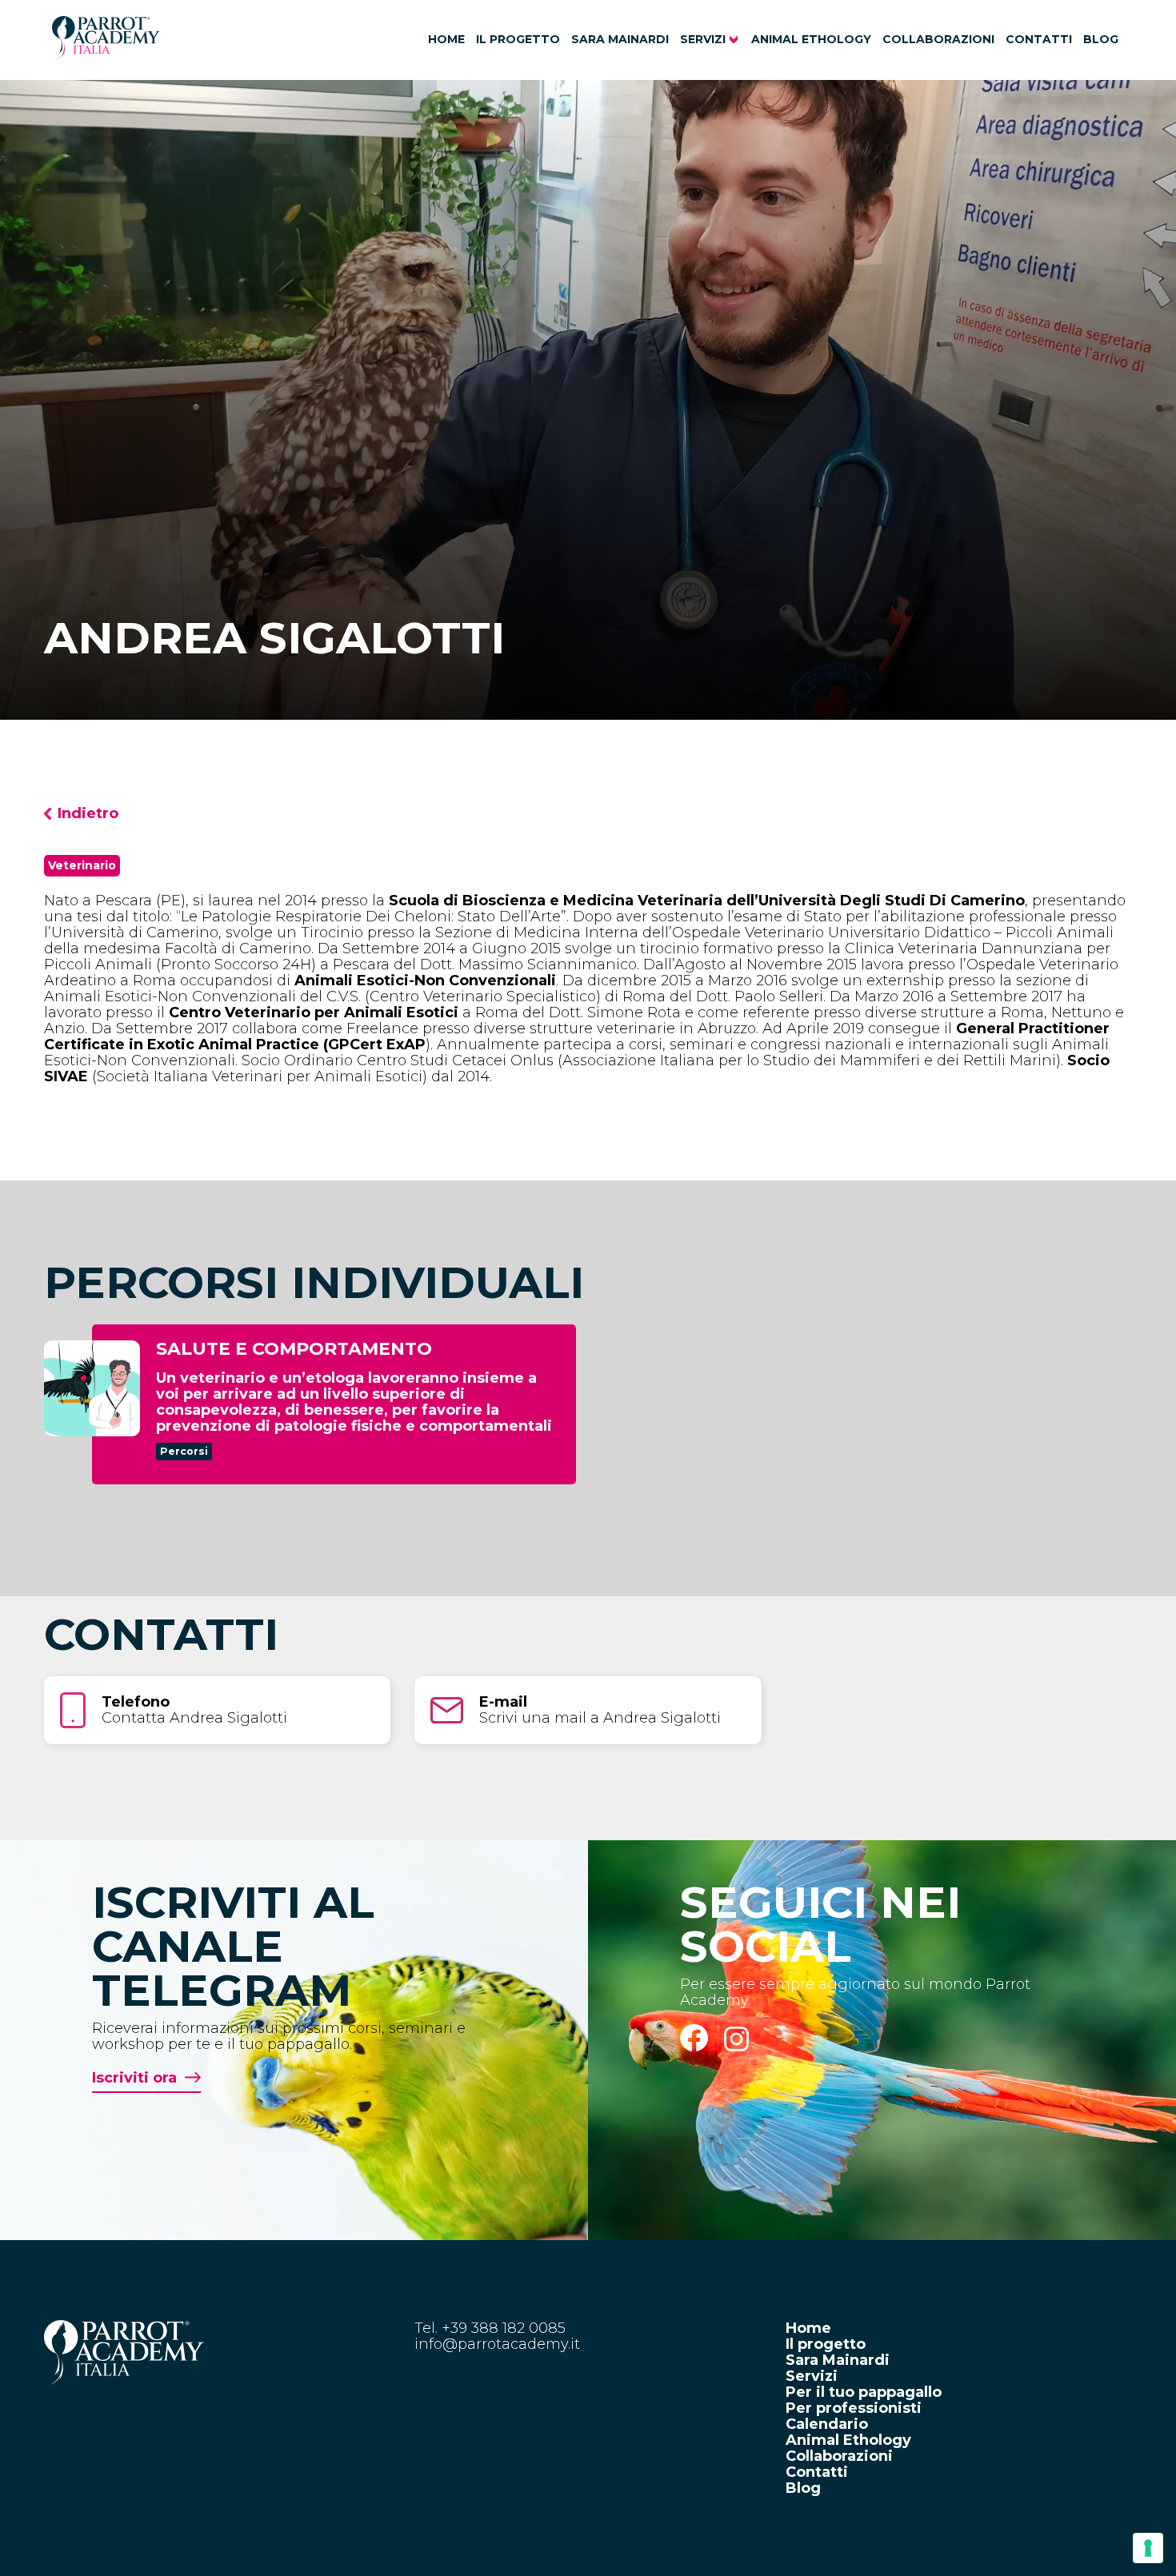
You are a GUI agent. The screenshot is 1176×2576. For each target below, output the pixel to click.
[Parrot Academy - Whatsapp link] (702, 2047)
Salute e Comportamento (294, 1349)
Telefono (136, 1702)
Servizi (703, 39)
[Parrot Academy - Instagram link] (737, 2047)
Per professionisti (854, 2408)
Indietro (88, 813)
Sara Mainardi (620, 39)
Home (446, 39)
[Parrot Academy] (106, 55)
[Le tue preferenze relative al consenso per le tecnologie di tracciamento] (1148, 2548)
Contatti (1039, 39)
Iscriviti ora (134, 2078)
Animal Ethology (811, 39)
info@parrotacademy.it (497, 2344)
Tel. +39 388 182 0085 (490, 2328)
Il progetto (518, 39)
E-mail (503, 1702)
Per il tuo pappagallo (864, 2392)
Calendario (827, 2424)
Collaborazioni (938, 39)
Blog (1101, 39)
